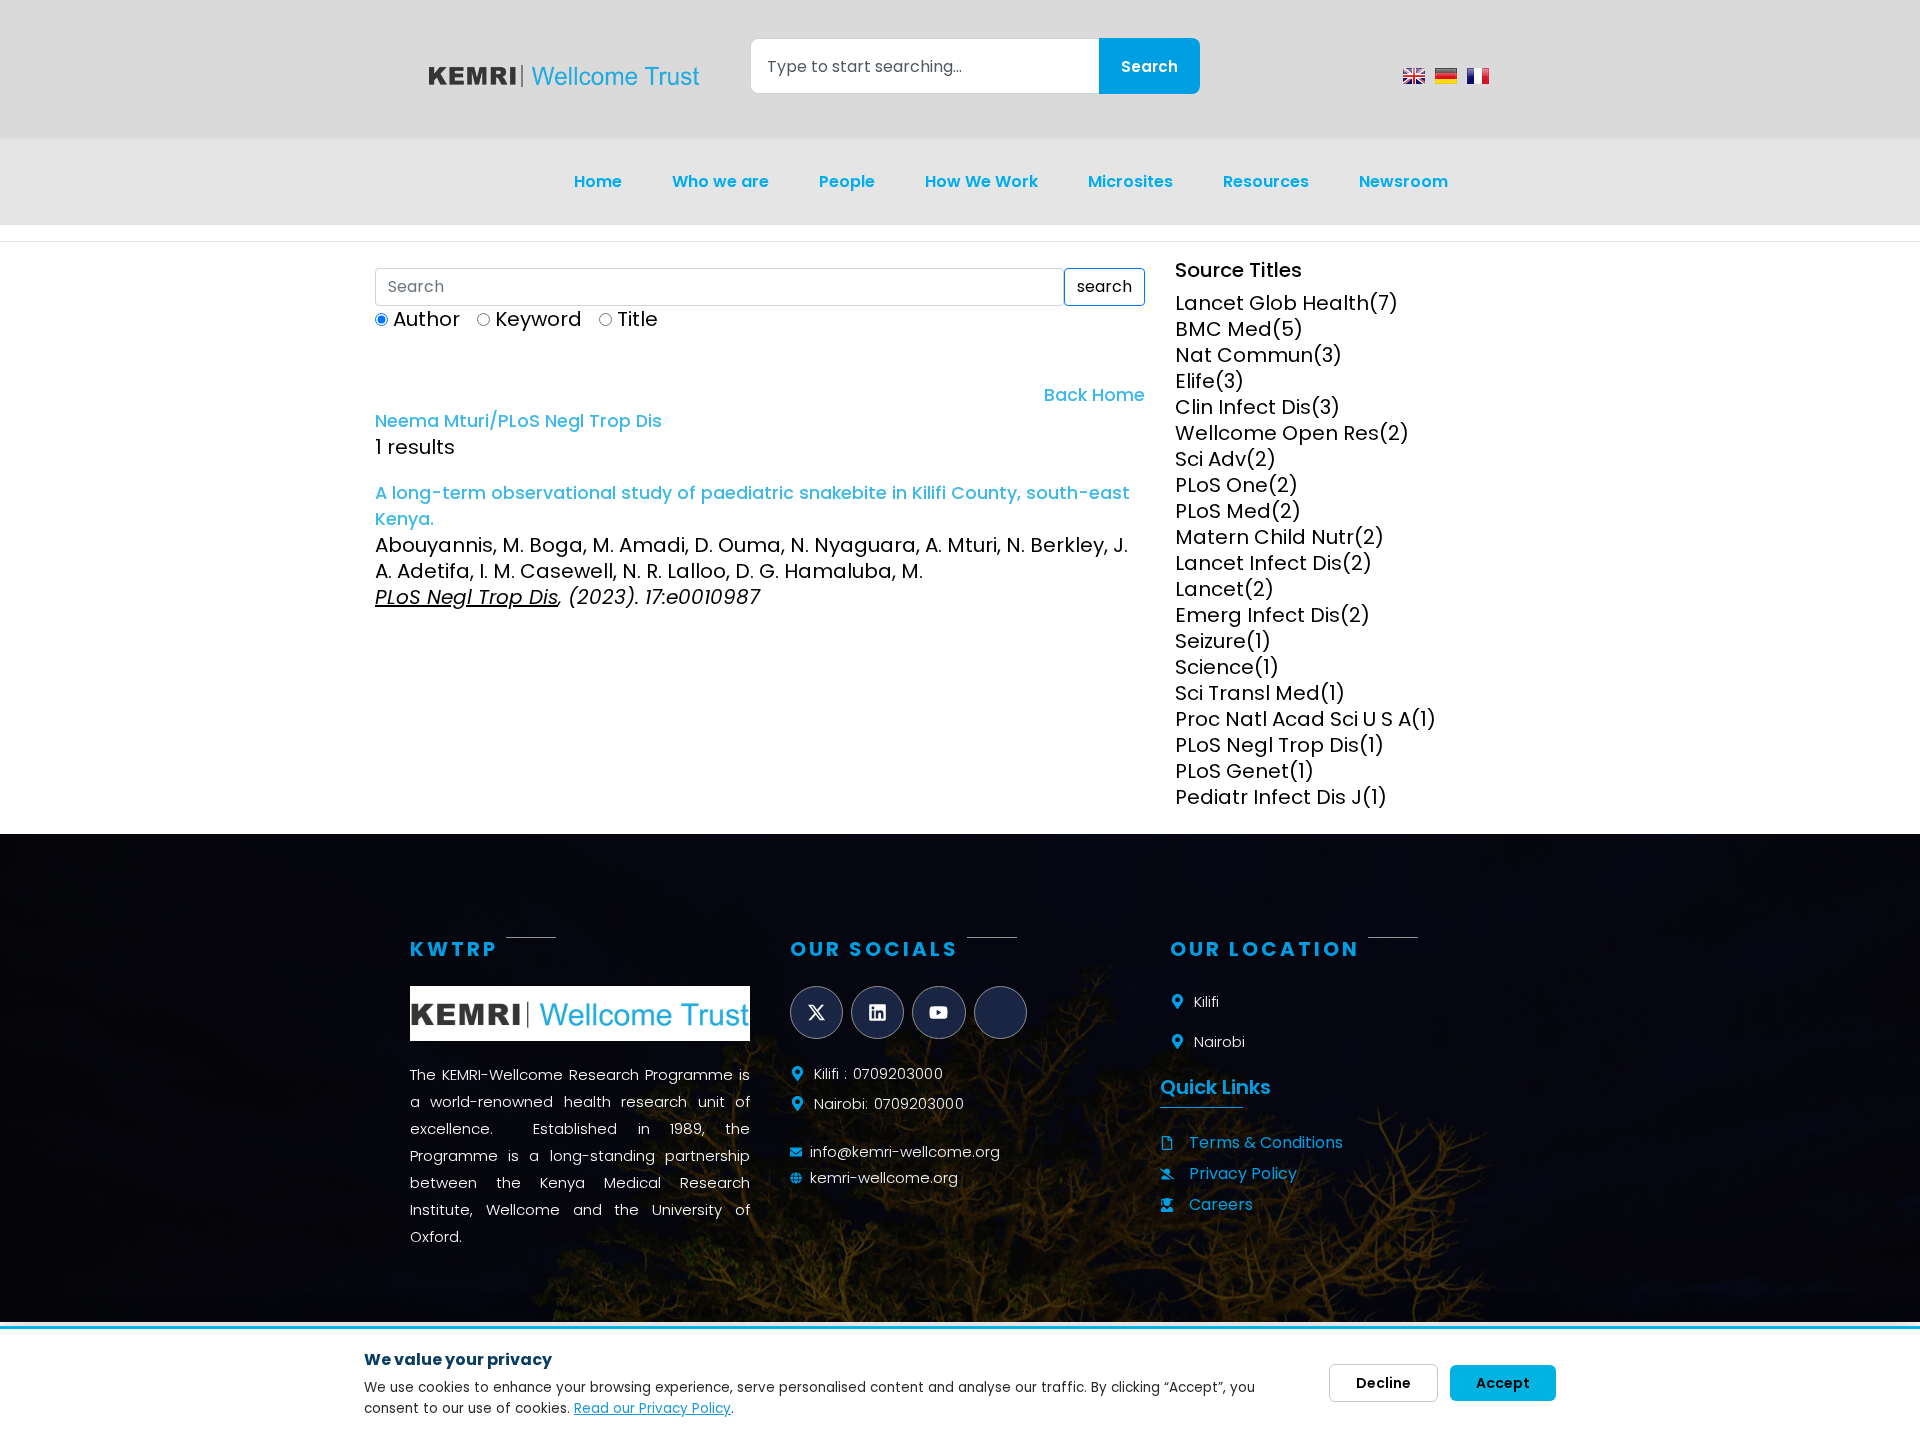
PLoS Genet (1232, 771)
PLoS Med (1223, 511)
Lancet (1209, 589)
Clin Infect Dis (1243, 407)
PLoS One (1221, 485)
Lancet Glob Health (1272, 303)
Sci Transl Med (1247, 693)
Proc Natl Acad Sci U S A (1293, 719)
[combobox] (924, 66)
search (1104, 286)
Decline (1383, 1383)
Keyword (538, 319)
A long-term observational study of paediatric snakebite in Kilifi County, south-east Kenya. (752, 506)
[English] (1414, 76)
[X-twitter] (816, 1012)
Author (426, 319)
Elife (1195, 381)
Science (1214, 667)
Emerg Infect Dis (1257, 615)
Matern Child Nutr (1264, 537)
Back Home (1094, 395)
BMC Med (1223, 329)
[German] (1446, 76)
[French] (1478, 76)
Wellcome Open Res (1277, 433)
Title (637, 319)
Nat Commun (1244, 355)
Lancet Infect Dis (1258, 563)
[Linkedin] (877, 1012)
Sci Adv (1210, 459)
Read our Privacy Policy (652, 1408)
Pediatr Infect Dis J (1268, 797)
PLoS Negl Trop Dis (1267, 745)
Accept (1503, 1383)
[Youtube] (938, 1012)
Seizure (1210, 641)
